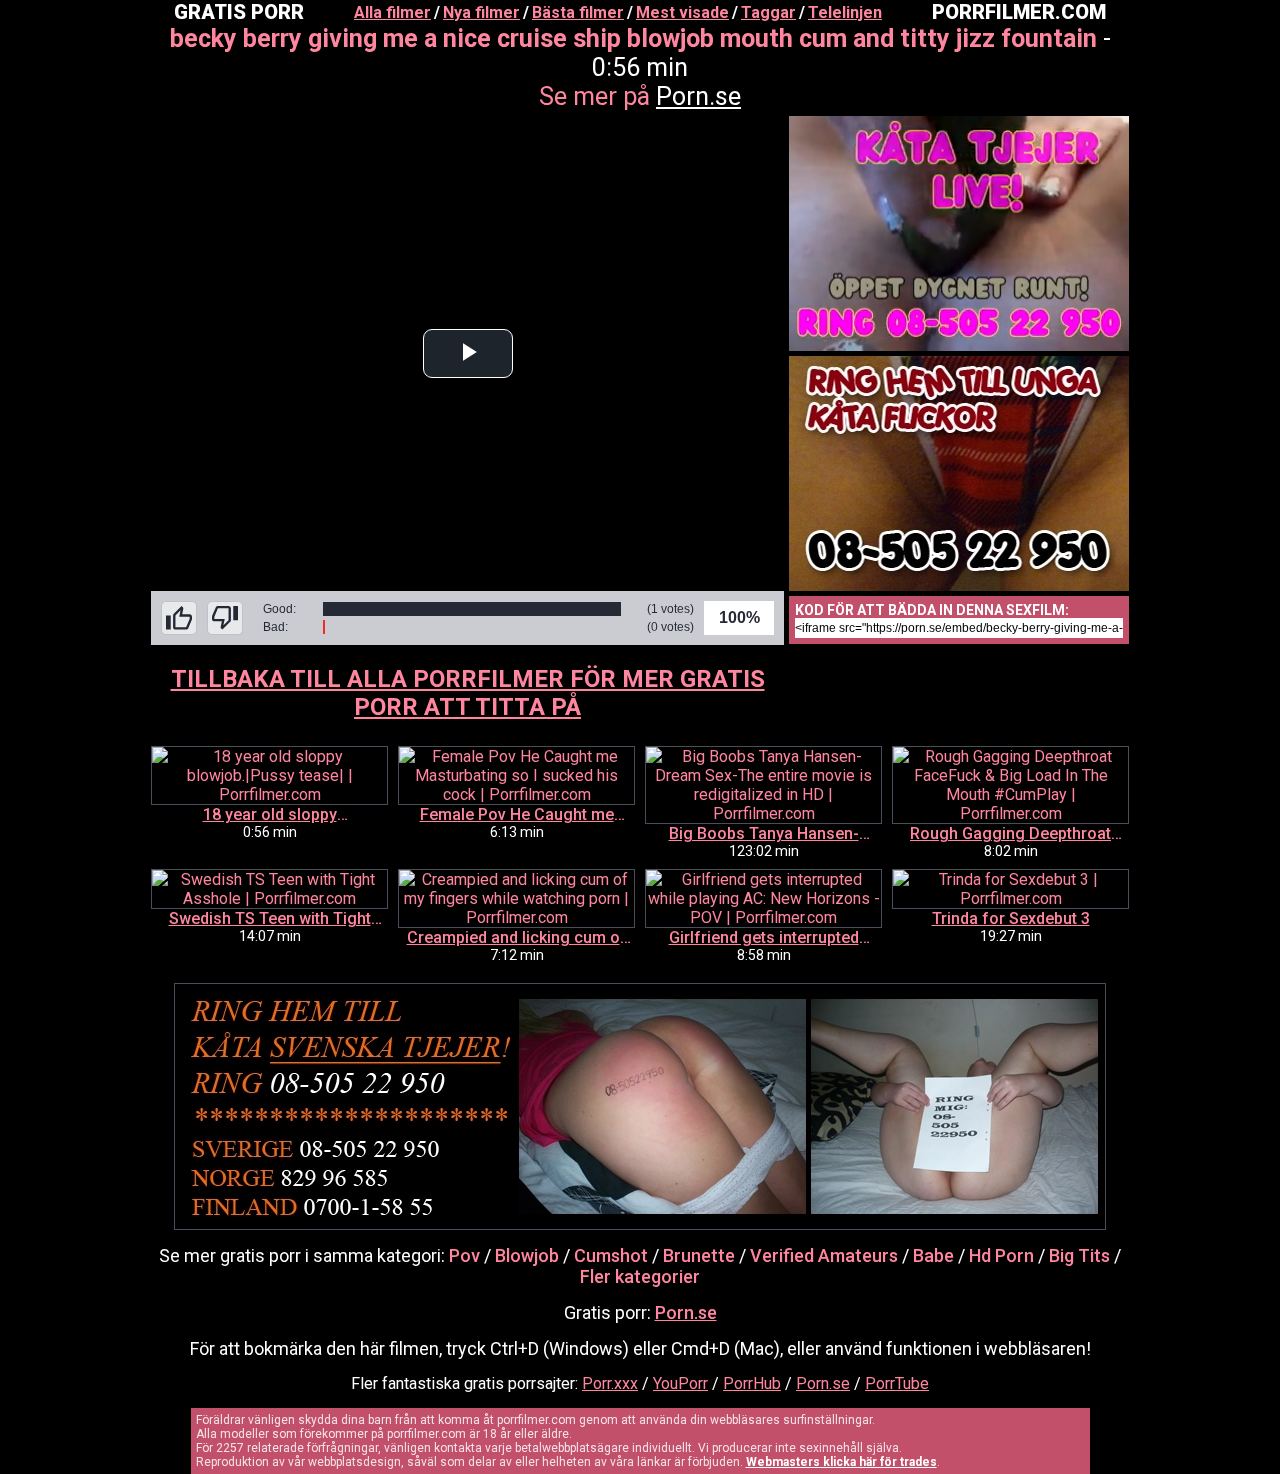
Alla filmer (392, 12)
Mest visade (682, 12)
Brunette (699, 1255)
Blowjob (527, 1255)
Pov (464, 1255)
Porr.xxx (610, 1383)
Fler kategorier (640, 1276)
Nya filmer (481, 12)
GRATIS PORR (239, 12)
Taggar (768, 12)
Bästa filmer (578, 12)
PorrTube (897, 1383)
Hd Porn (1001, 1255)
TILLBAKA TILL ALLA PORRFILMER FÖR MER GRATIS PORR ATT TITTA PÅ (468, 693)
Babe (933, 1255)
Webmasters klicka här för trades (841, 1462)
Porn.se (698, 96)
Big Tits (1079, 1255)
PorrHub (752, 1383)
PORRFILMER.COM (1019, 12)
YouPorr (680, 1383)
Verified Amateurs (824, 1255)
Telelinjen (845, 12)
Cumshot (611, 1255)
